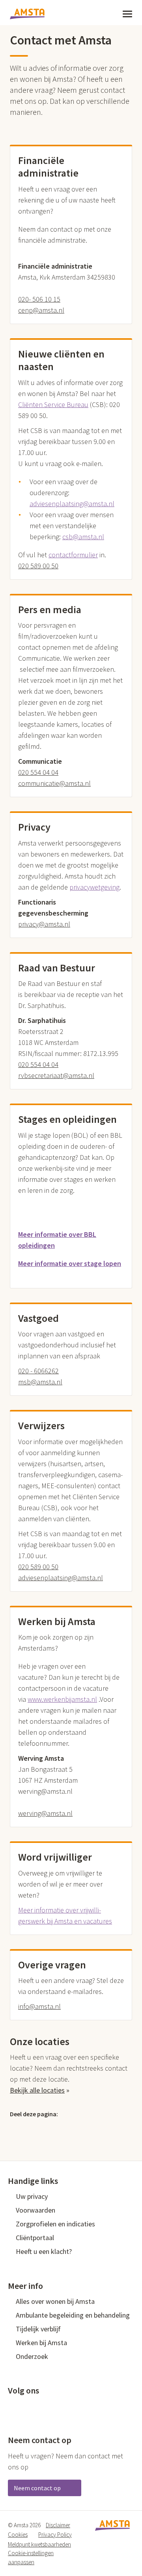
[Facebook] (33, 2128)
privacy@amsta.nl (44, 924)
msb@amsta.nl (40, 1382)
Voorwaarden (35, 2210)
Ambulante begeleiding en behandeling (73, 2315)
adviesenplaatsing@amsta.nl (61, 1578)
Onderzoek (32, 2356)
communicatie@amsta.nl (54, 783)
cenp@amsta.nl (41, 310)
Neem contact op (38, 2488)
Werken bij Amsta (41, 2343)
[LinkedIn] (49, 2128)
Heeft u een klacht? (44, 2251)
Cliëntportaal (35, 2238)
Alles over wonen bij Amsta (55, 2301)
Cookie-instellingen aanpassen (31, 2558)
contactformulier (73, 555)
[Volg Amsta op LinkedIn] (38, 2406)
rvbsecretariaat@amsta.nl (56, 1075)
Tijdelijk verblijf (38, 2329)
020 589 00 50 (38, 566)
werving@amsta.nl (45, 1813)
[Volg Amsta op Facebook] (12, 2406)
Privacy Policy (55, 2535)
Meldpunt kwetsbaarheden (39, 2544)
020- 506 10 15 (39, 299)
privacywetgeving (94, 887)
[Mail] (65, 2128)
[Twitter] (17, 2128)
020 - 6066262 (38, 1371)
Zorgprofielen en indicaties (55, 2224)
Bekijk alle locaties (40, 2090)
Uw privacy (32, 2196)
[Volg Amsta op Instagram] (64, 2406)
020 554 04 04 (38, 772)
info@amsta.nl (39, 2006)
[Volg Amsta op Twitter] (25, 2406)
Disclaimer (58, 2525)
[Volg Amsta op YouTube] (51, 2406)
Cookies (18, 2535)
